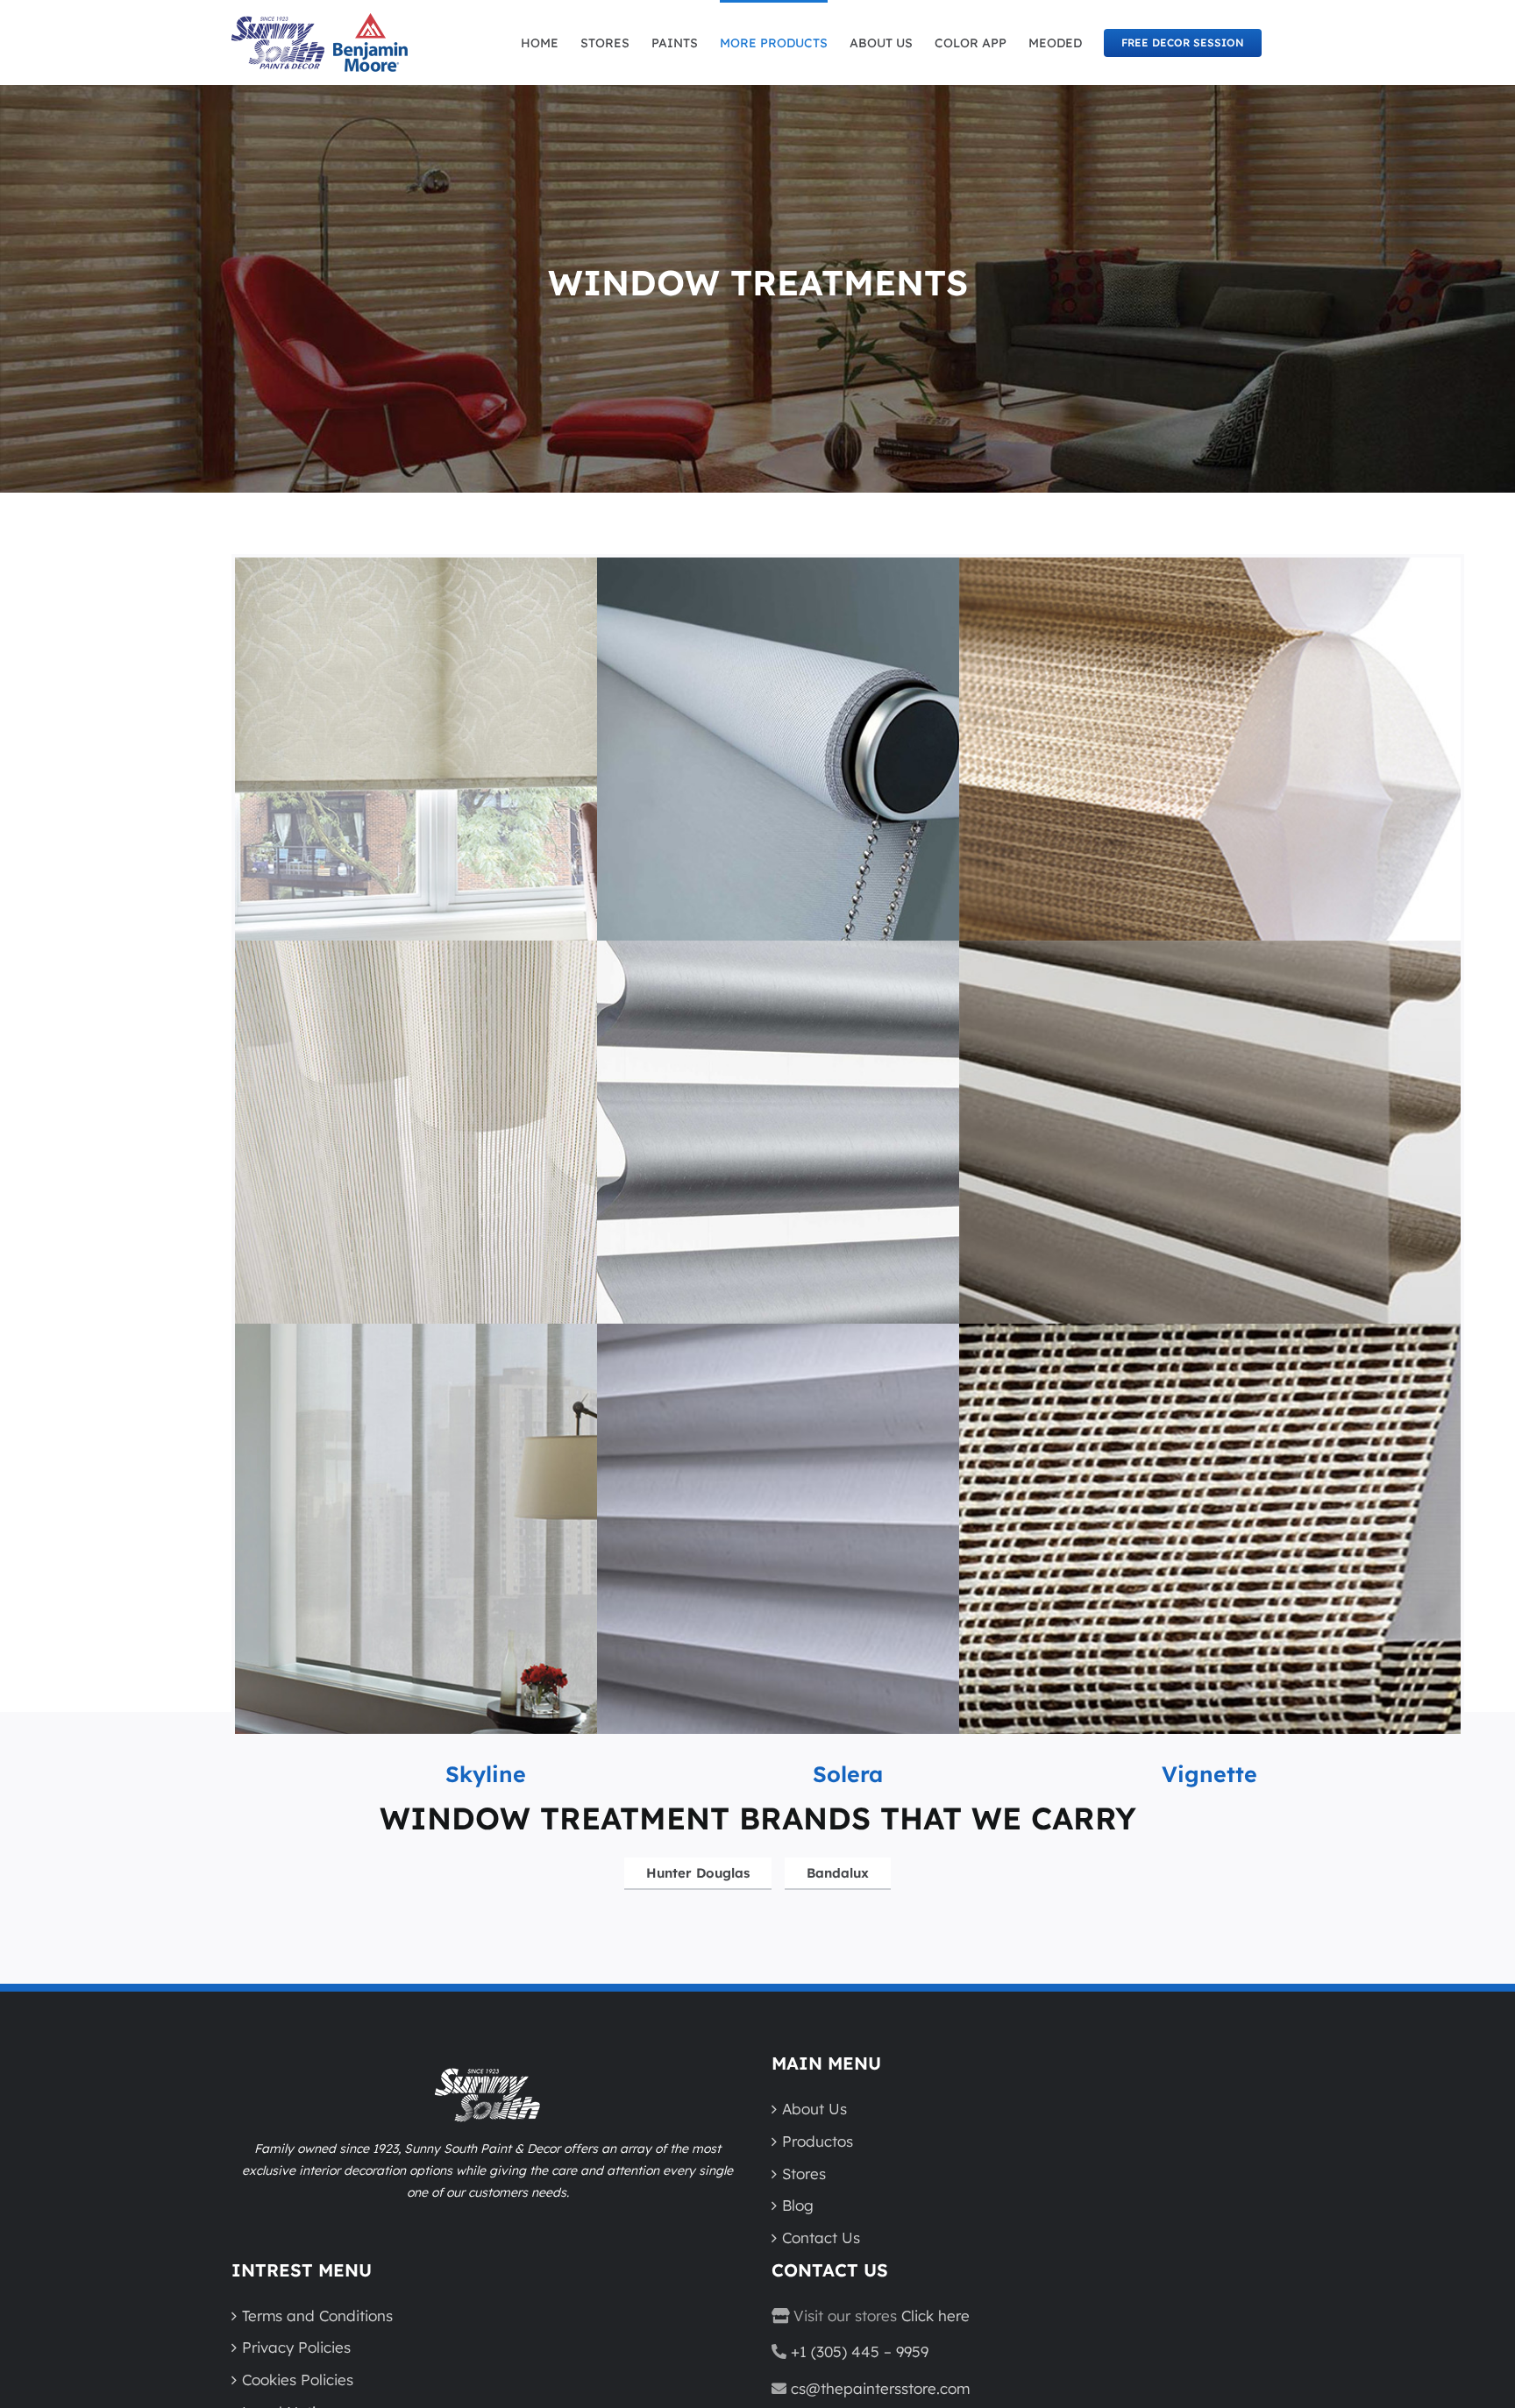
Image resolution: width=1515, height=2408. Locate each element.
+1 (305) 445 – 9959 (860, 2351)
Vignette (1209, 1774)
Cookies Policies (298, 2380)
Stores (804, 2174)
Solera (848, 1774)
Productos (818, 2141)
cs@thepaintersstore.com (880, 2388)
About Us (814, 2109)
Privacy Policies (296, 2347)
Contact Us (821, 2238)
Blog (798, 2205)
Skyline (486, 1774)
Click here (935, 2316)
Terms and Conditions (317, 2316)
